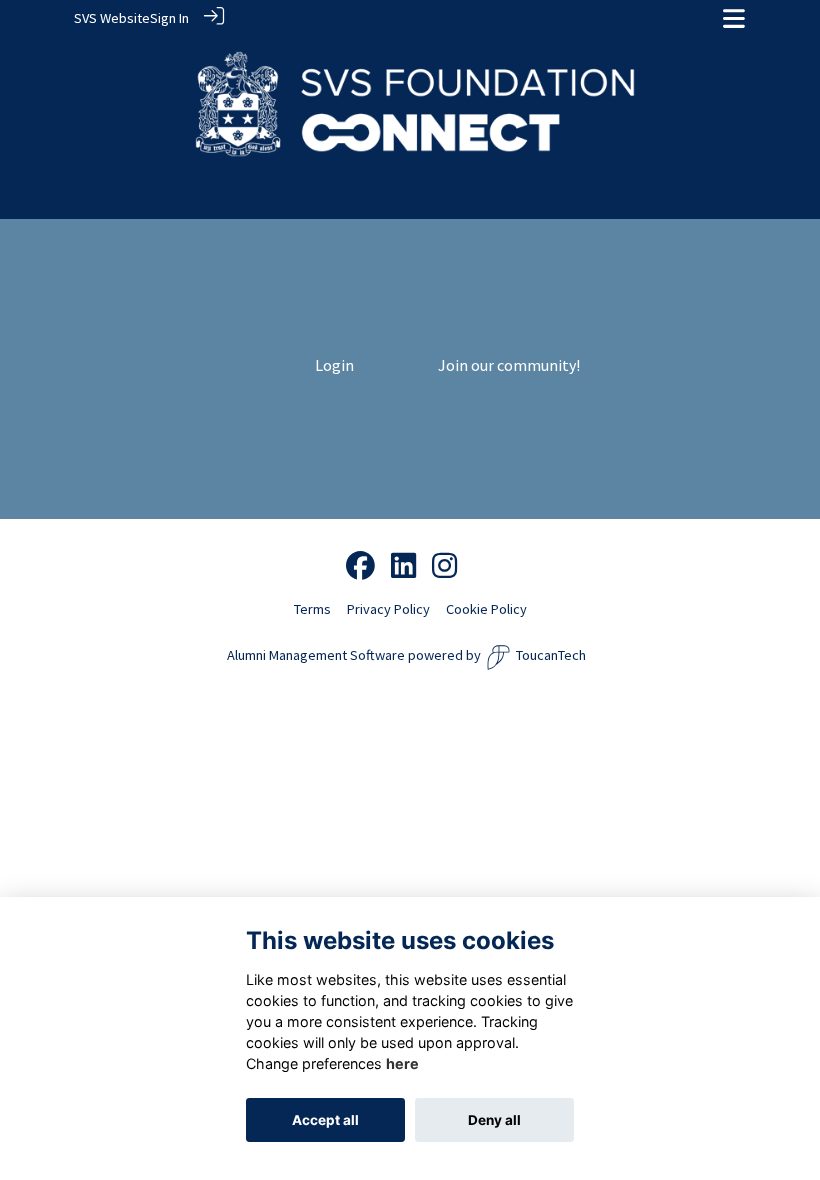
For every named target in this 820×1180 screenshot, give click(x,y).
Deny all (494, 1120)
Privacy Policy (388, 609)
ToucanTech (551, 655)
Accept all (325, 1120)
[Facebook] (360, 567)
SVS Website (112, 18)
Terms (312, 609)
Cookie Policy (486, 609)
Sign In (169, 18)
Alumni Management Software (316, 655)
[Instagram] (444, 567)
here (402, 1063)
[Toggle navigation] (734, 18)
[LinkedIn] (403, 567)
